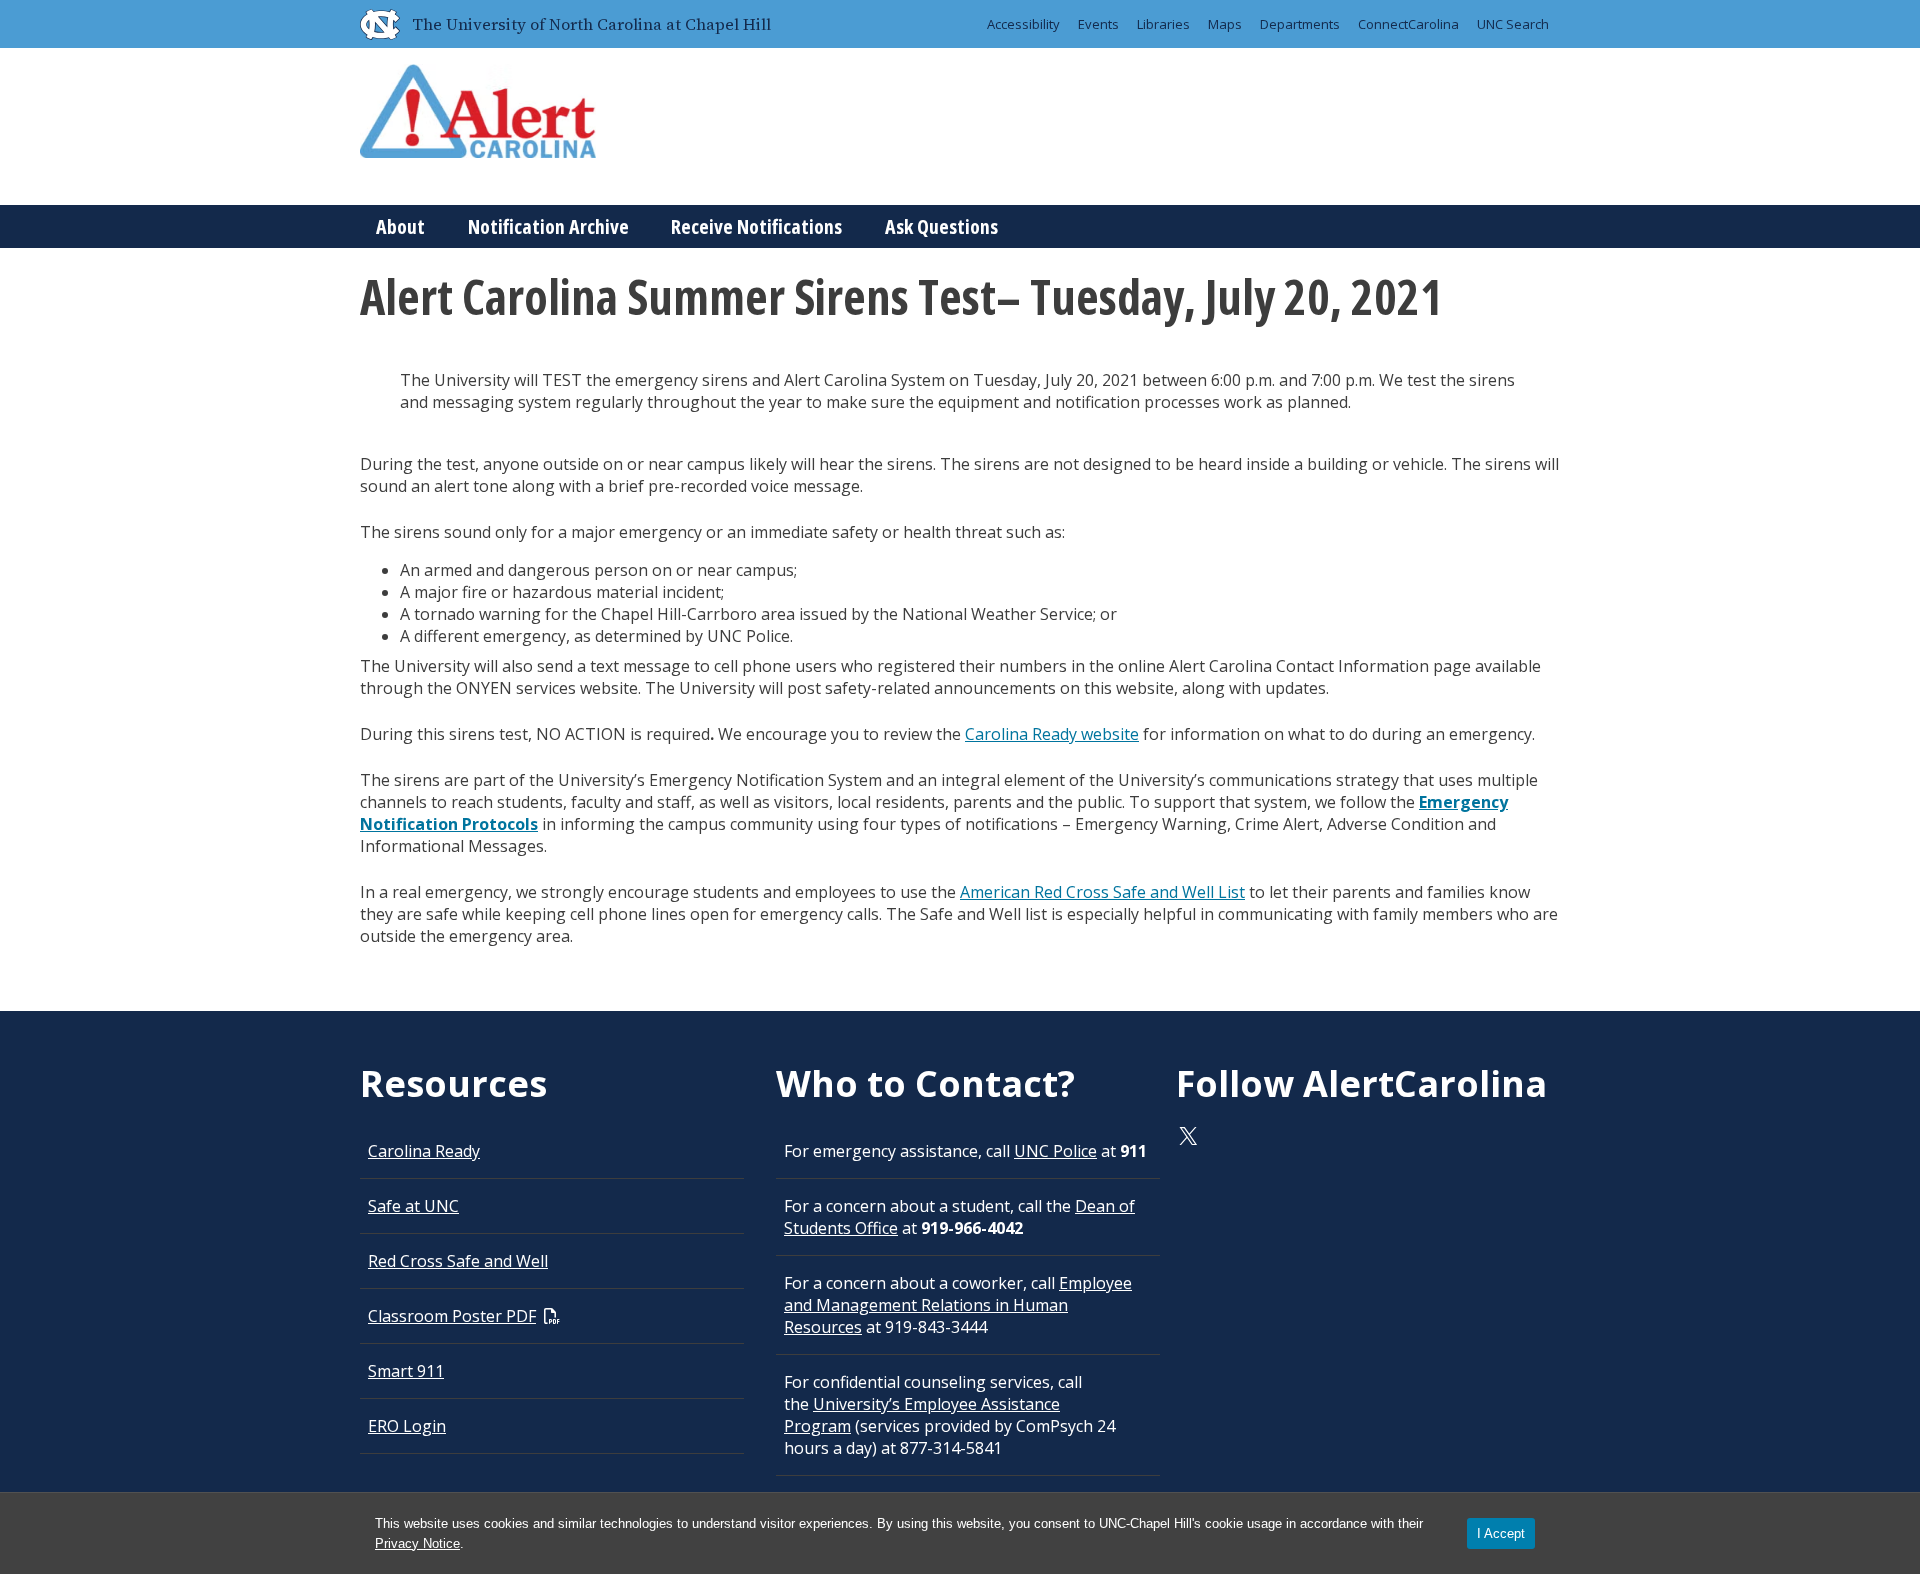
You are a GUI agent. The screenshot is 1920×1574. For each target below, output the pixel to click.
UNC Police (1055, 1151)
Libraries (1163, 24)
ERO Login (407, 1426)
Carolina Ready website (1052, 734)
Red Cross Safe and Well (458, 1261)
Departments (1300, 24)
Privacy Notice (417, 1543)
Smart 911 (406, 1371)
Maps (1225, 24)
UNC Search (1513, 24)
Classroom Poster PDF (452, 1316)
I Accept (1501, 1533)
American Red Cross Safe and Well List (1102, 892)
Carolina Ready (424, 1151)
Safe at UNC (413, 1206)
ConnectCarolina (1408, 24)
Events (1098, 24)
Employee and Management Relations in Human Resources (958, 1305)
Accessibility (1023, 24)
